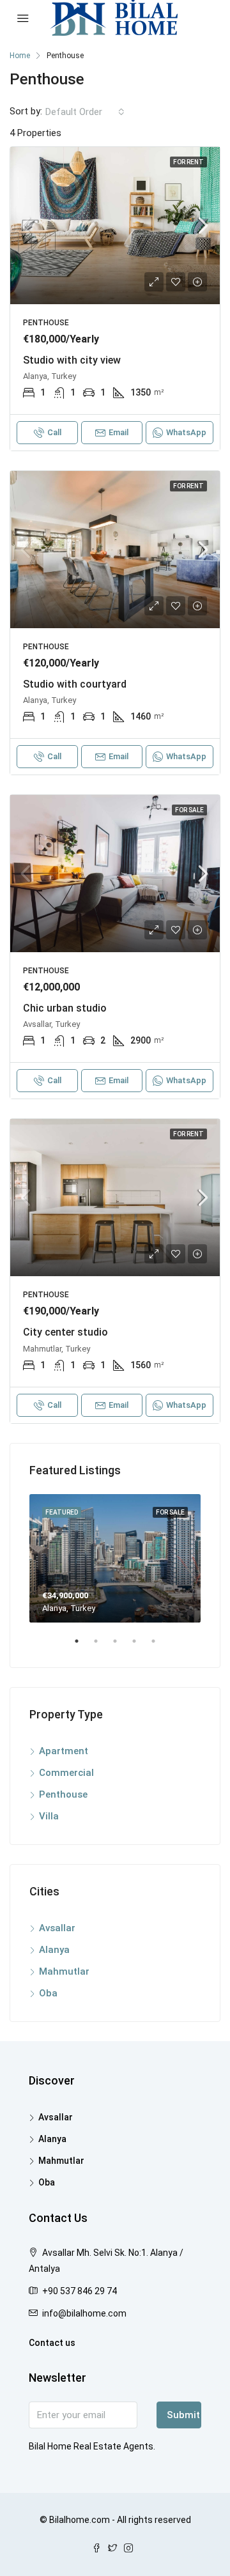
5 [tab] (160, 1646)
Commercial (66, 1773)
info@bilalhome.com (84, 2313)
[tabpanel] (115, 1558)
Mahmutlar (64, 1971)
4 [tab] (141, 1646)
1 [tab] (83, 1646)
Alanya (54, 1950)
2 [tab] (102, 1646)
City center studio (65, 1332)
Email (119, 432)
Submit (183, 2415)
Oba (48, 1993)
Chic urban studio (65, 1008)
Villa (49, 1816)
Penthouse (63, 1794)
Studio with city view (72, 360)
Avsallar (57, 1928)
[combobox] (85, 112)
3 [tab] (121, 1646)
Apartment (64, 1751)
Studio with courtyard (75, 684)
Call (54, 432)
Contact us (52, 2343)
